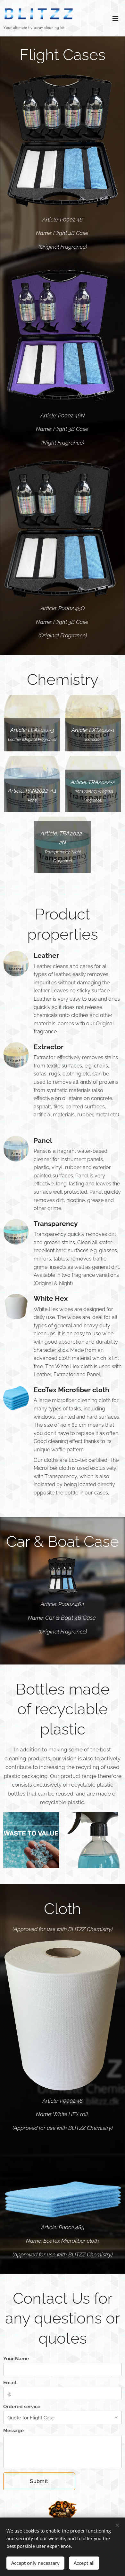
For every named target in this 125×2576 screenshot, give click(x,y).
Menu (115, 18)
